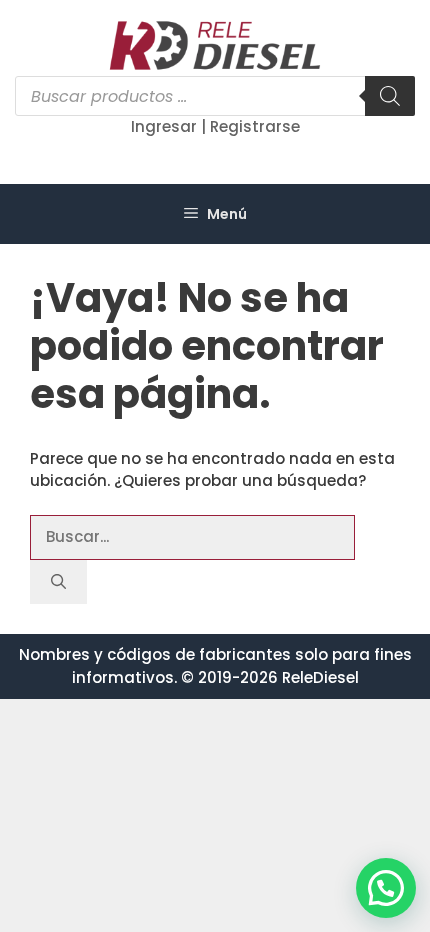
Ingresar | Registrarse (215, 126)
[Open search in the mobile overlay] (215, 96)
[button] (386, 888)
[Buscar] (58, 582)
